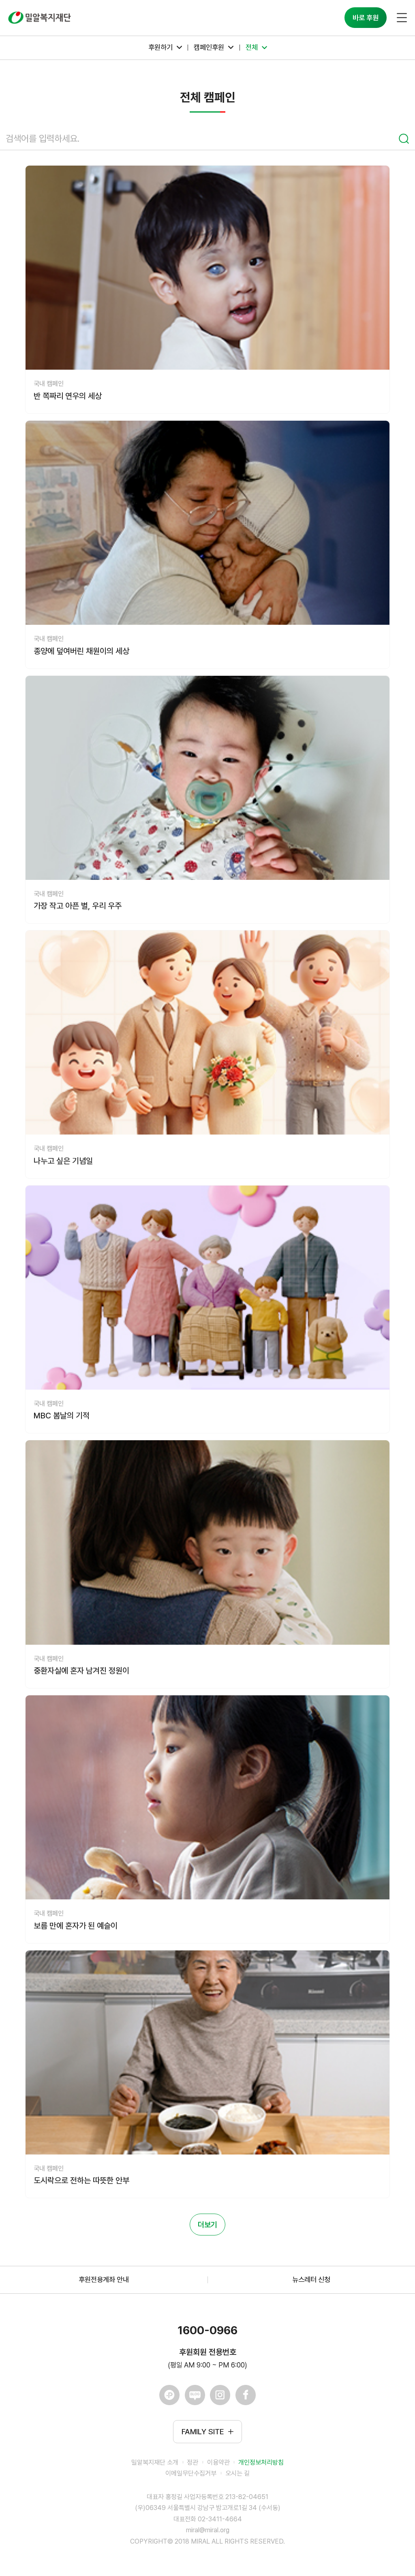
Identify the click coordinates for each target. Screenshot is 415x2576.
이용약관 (218, 2462)
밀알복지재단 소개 (155, 2462)
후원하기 (160, 47)
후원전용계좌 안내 (104, 2279)
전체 (252, 47)
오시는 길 (237, 2473)
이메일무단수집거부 (191, 2473)
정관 (193, 2462)
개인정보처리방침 (261, 2462)
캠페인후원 (209, 47)
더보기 (207, 2225)
